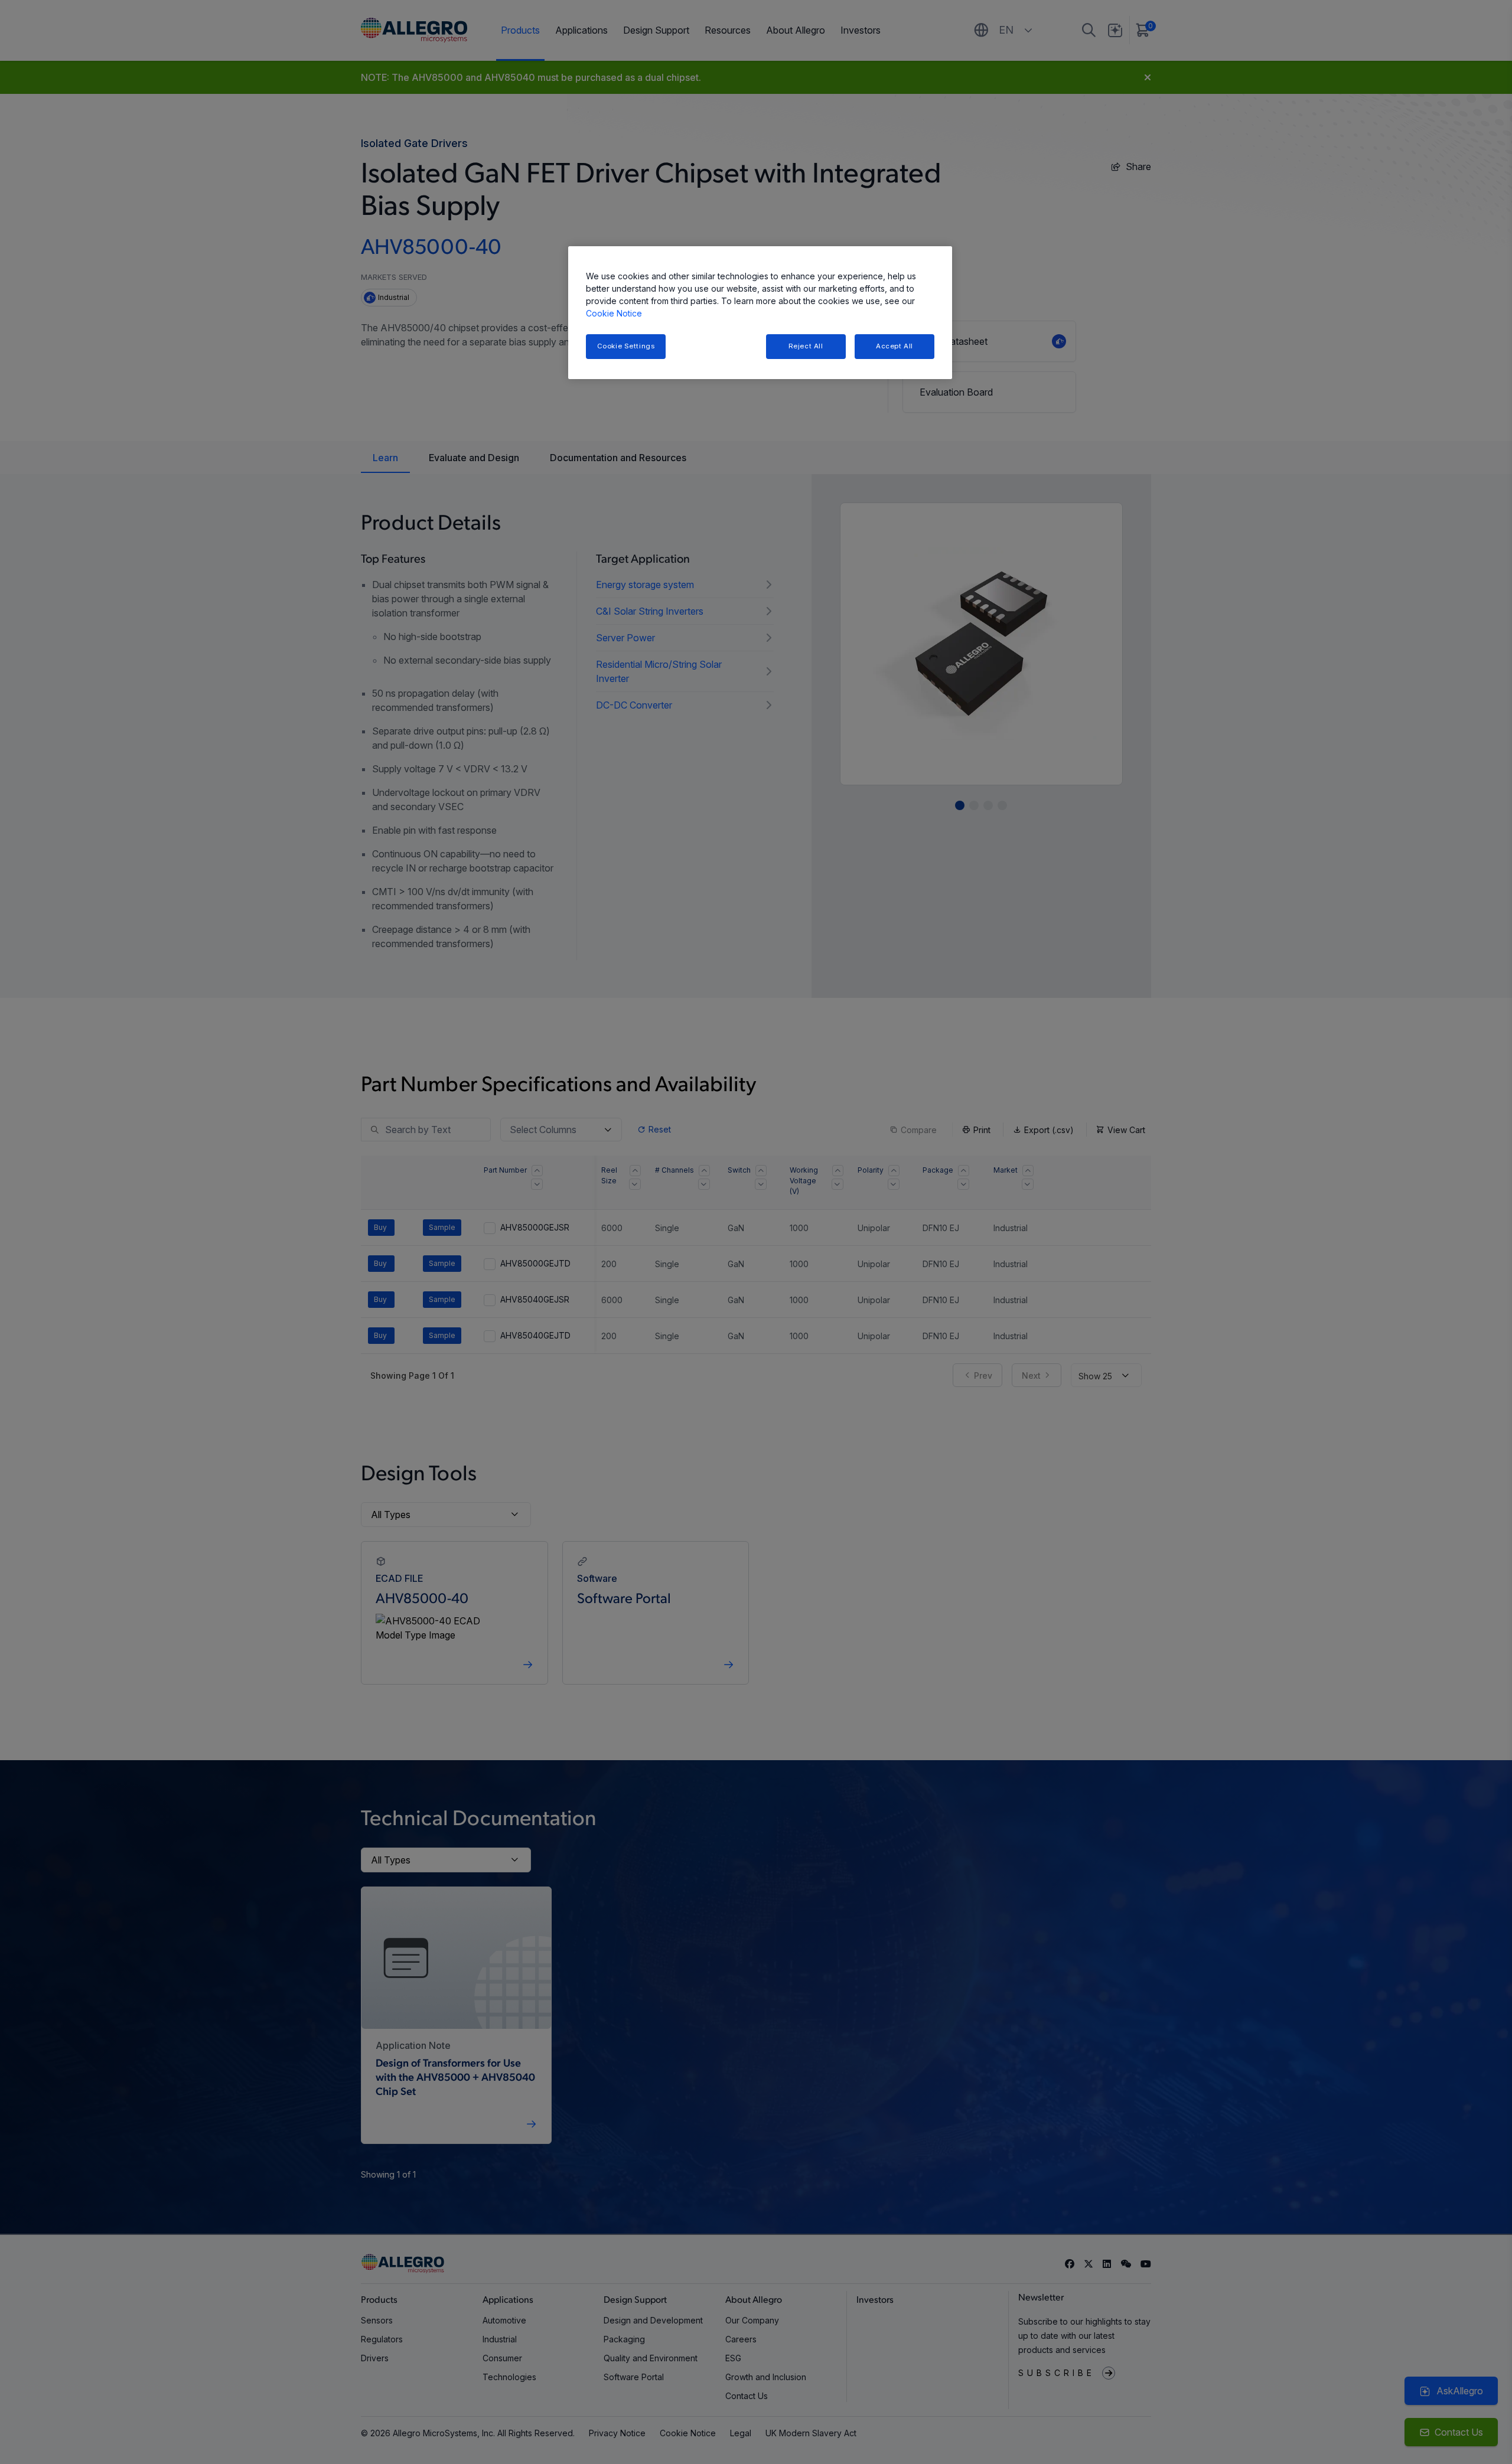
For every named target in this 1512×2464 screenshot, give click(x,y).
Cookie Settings (626, 346)
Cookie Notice (614, 313)
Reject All (806, 346)
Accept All (895, 346)
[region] (760, 313)
